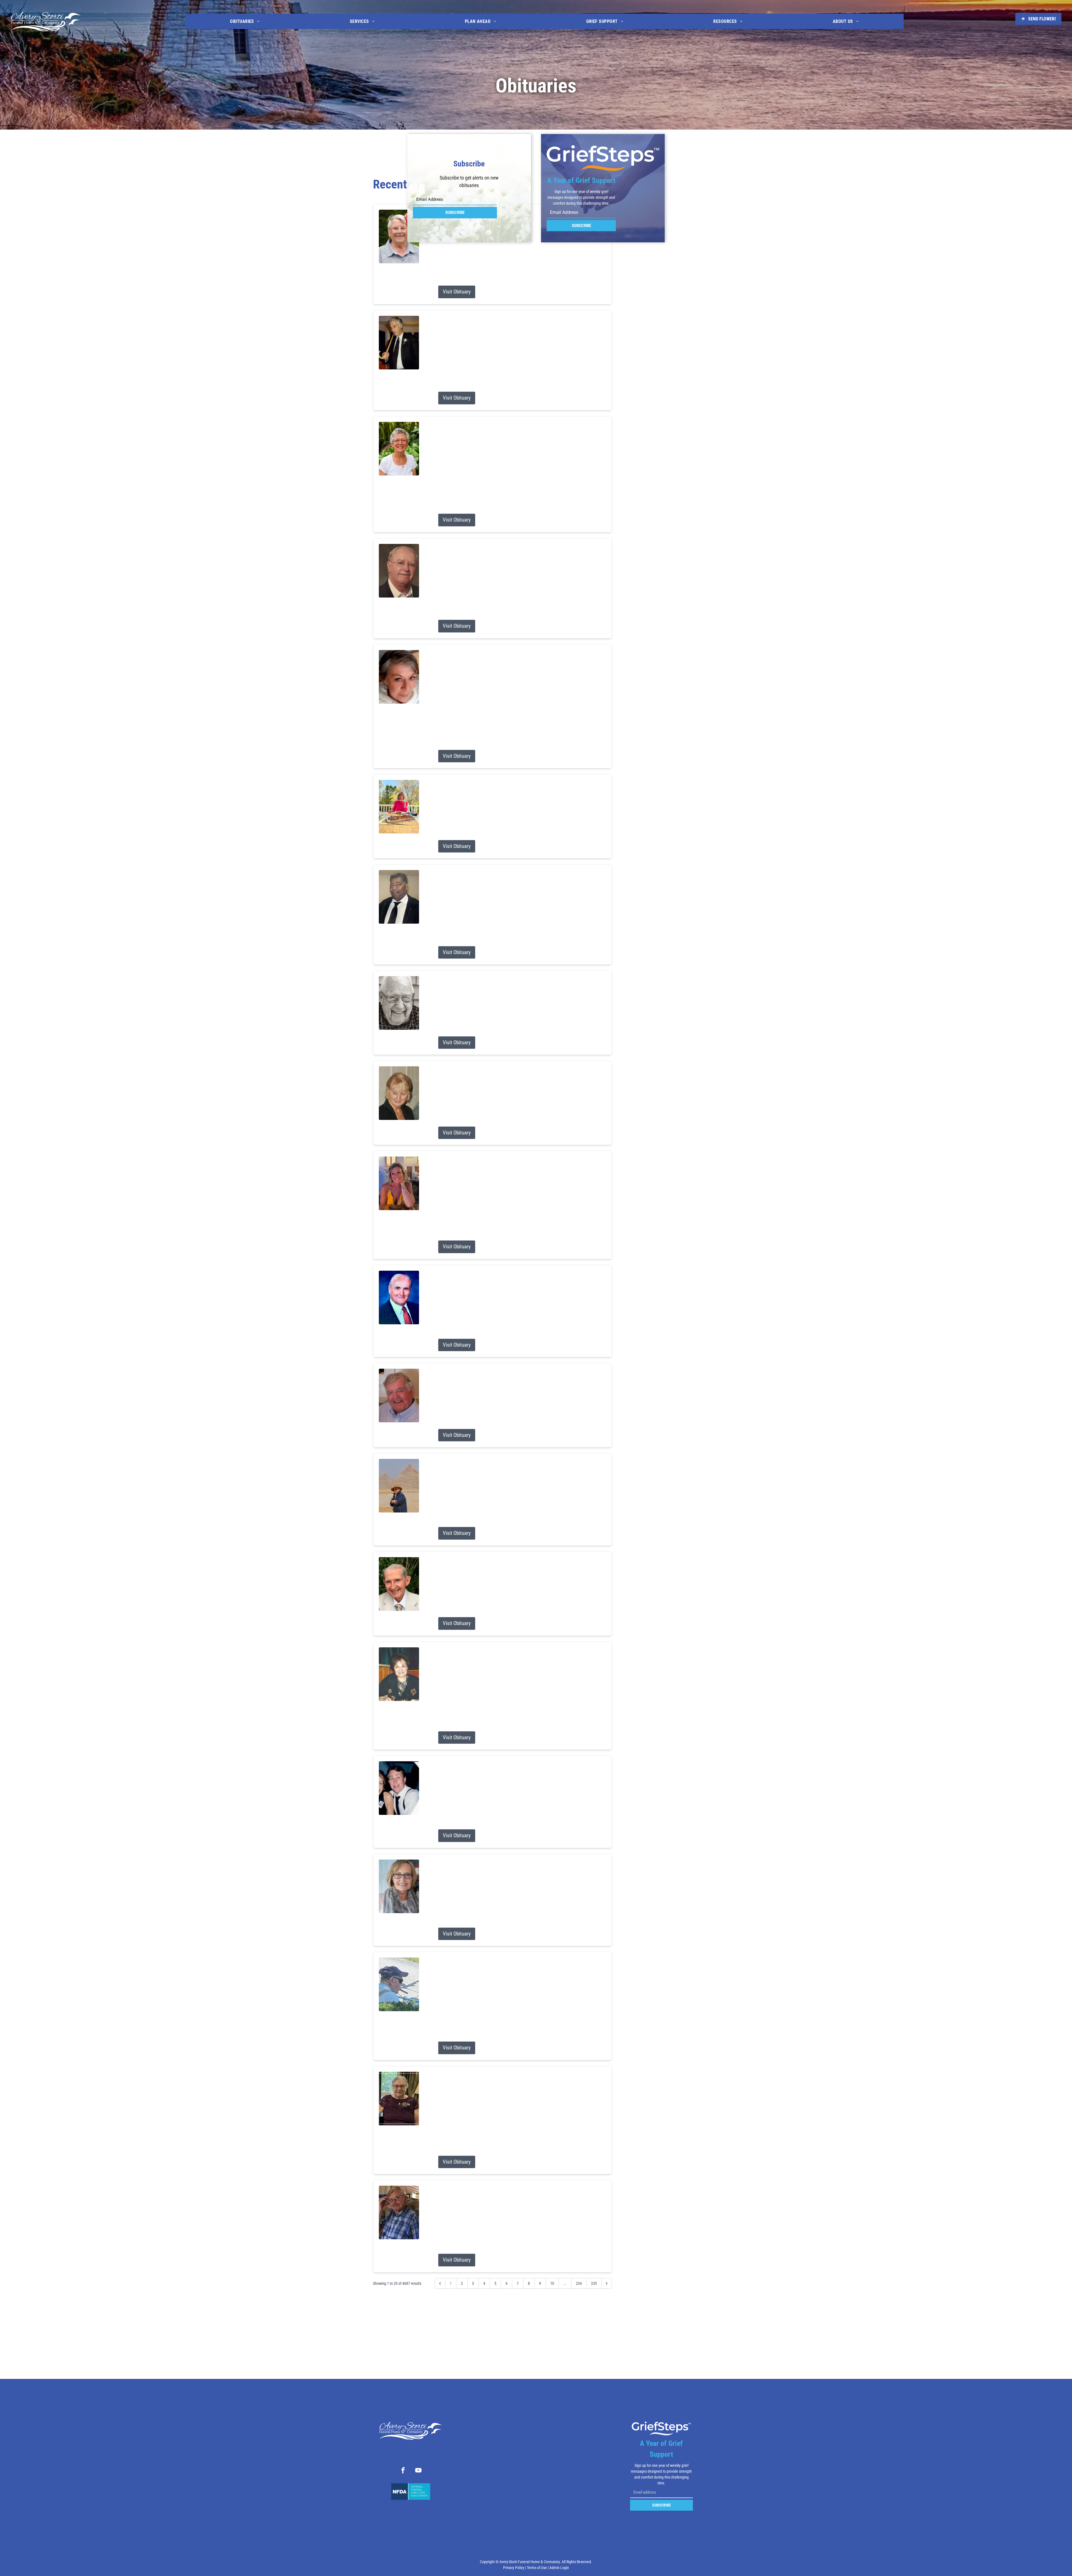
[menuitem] (245, 21)
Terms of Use (537, 2568)
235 (594, 2283)
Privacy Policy (514, 2568)
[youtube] (418, 2471)
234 (579, 2283)
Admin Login (559, 2568)
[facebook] (403, 2471)
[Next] (607, 2283)
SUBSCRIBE (455, 212)
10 (552, 2283)
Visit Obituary (457, 292)
